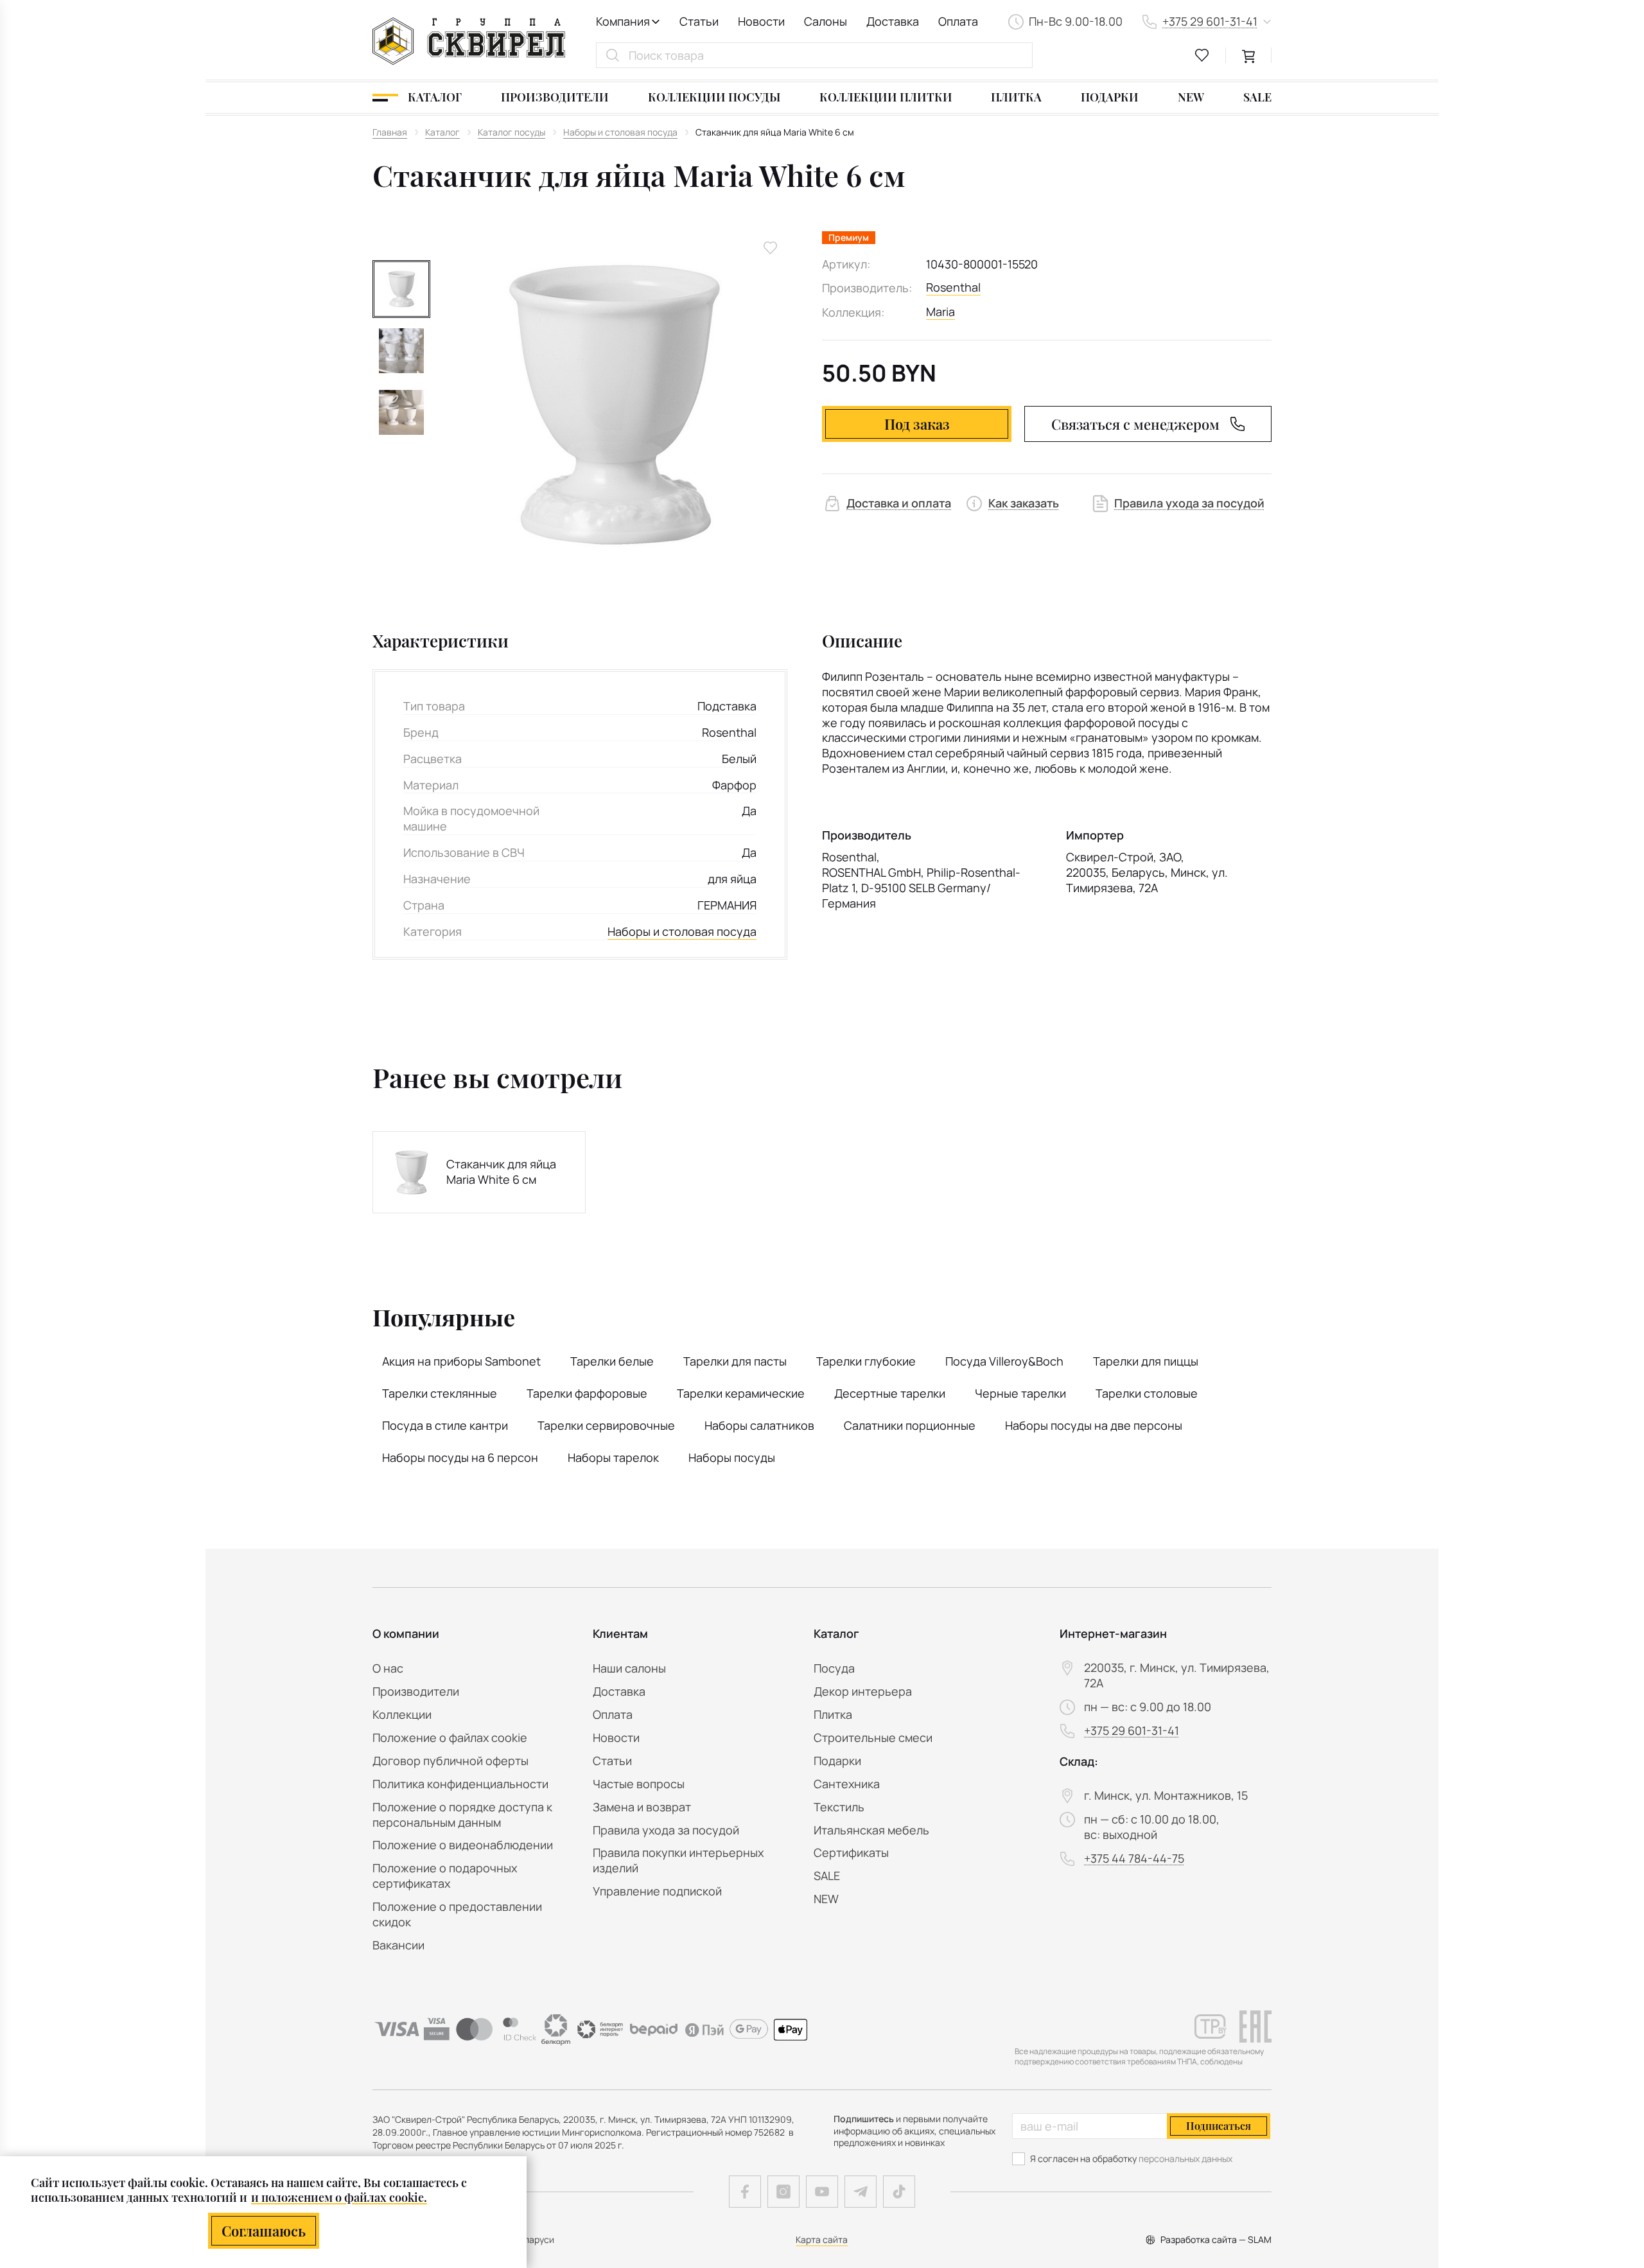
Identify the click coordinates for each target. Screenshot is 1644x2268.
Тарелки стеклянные (440, 1393)
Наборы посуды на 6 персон (460, 1457)
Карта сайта (822, 2239)
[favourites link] (1202, 55)
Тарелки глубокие (866, 1361)
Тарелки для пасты (735, 1361)
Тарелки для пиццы (1146, 1361)
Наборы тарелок (613, 1457)
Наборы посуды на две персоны (1094, 1425)
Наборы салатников (759, 1425)
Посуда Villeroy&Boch (1004, 1361)
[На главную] (469, 41)
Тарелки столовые (1147, 1393)
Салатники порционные (910, 1425)
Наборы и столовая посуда (682, 932)
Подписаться (1219, 2126)
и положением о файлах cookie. (339, 2197)
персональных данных (1185, 2158)
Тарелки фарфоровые (587, 1393)
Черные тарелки (1020, 1393)
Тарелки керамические (741, 1393)
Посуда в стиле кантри (445, 1425)
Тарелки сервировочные (606, 1425)
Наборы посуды (732, 1457)
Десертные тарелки (890, 1393)
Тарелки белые (612, 1361)
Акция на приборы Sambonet (461, 1361)
